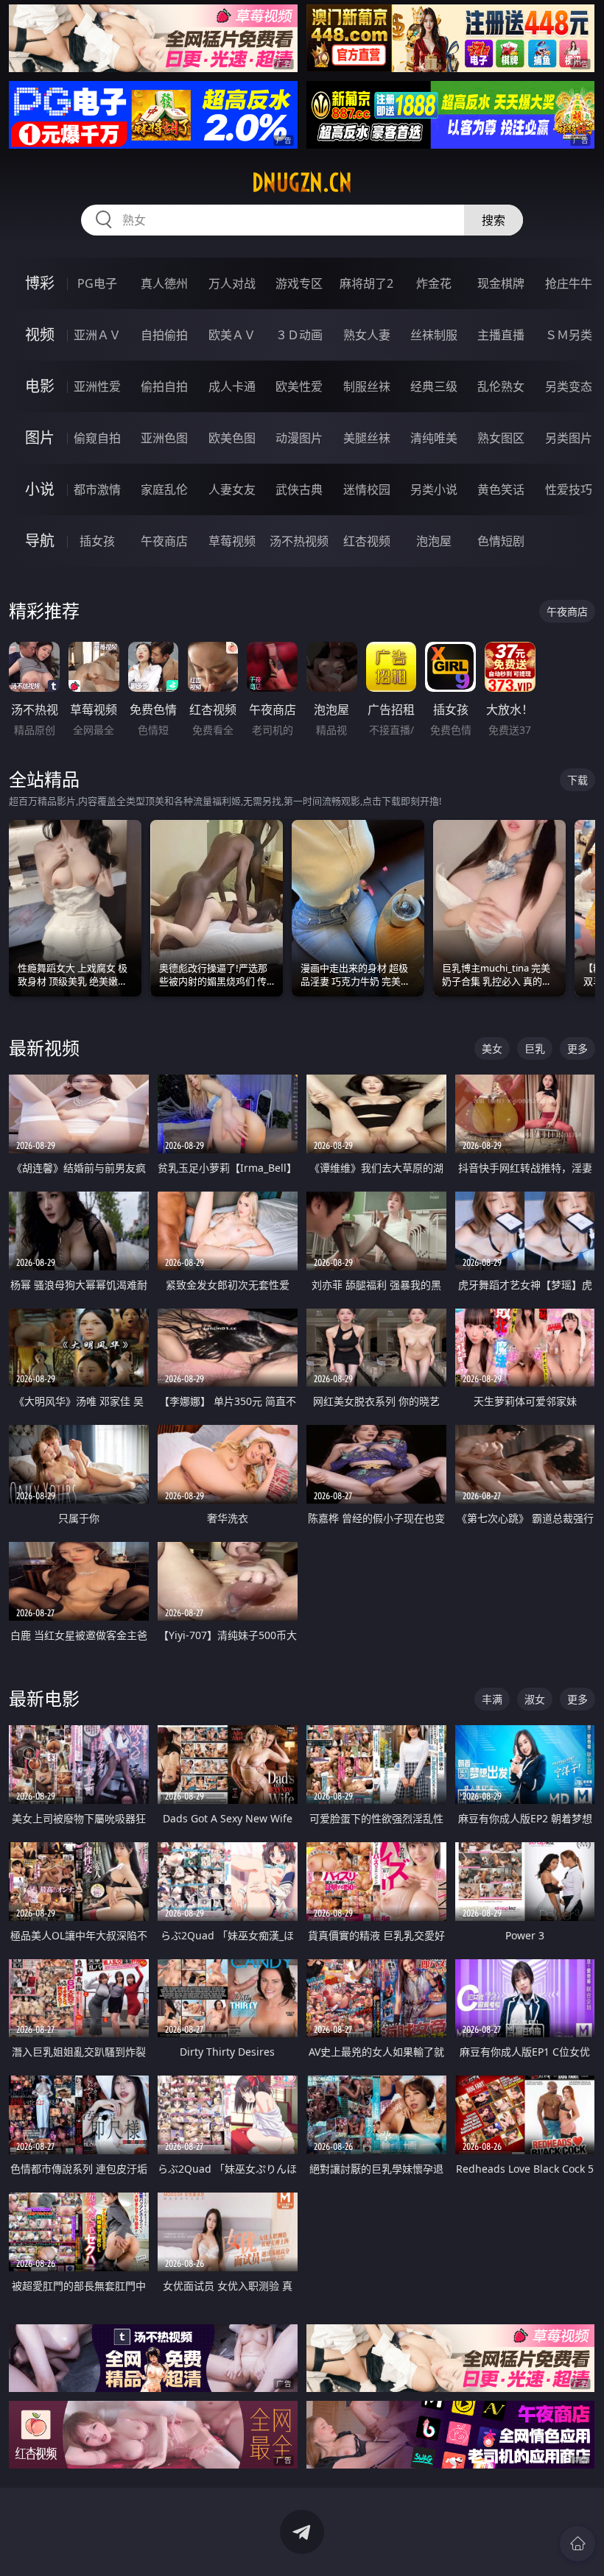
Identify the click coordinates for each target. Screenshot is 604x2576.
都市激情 (97, 489)
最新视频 (44, 1048)
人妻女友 (232, 489)
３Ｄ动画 (299, 335)
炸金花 (434, 283)
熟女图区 (501, 438)
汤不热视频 (299, 541)
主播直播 (501, 335)
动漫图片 (299, 438)
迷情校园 (367, 489)
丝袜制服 (434, 335)
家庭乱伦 (164, 489)
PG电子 (97, 283)
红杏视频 (367, 541)
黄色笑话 (501, 489)
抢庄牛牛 (569, 283)
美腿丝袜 (367, 438)
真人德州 (164, 283)
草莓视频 (232, 541)
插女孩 (97, 541)
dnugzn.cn (302, 183)
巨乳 (535, 1048)
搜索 (494, 220)
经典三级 (434, 386)
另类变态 (569, 386)
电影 (40, 386)
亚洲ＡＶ (97, 335)
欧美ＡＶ (232, 335)
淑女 (535, 1699)
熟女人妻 (367, 335)
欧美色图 (232, 438)
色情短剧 (501, 541)
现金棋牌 (501, 283)
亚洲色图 (164, 438)
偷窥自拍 (97, 438)
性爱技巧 (569, 489)
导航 (40, 541)
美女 (492, 1048)
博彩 (40, 283)
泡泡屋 (434, 541)
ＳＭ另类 (569, 335)
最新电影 (44, 1698)
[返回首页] (577, 2544)
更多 (577, 1048)
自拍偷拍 (164, 335)
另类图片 (569, 438)
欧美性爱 (299, 386)
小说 (40, 489)
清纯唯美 (434, 438)
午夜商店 (164, 541)
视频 (40, 335)
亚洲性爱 (97, 386)
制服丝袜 (367, 386)
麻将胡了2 (366, 283)
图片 (40, 438)
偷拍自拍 (164, 386)
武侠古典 (299, 489)
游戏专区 (299, 283)
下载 (577, 780)
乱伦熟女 (501, 386)
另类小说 (434, 489)
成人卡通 (232, 386)
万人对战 (232, 283)
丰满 (492, 1699)
